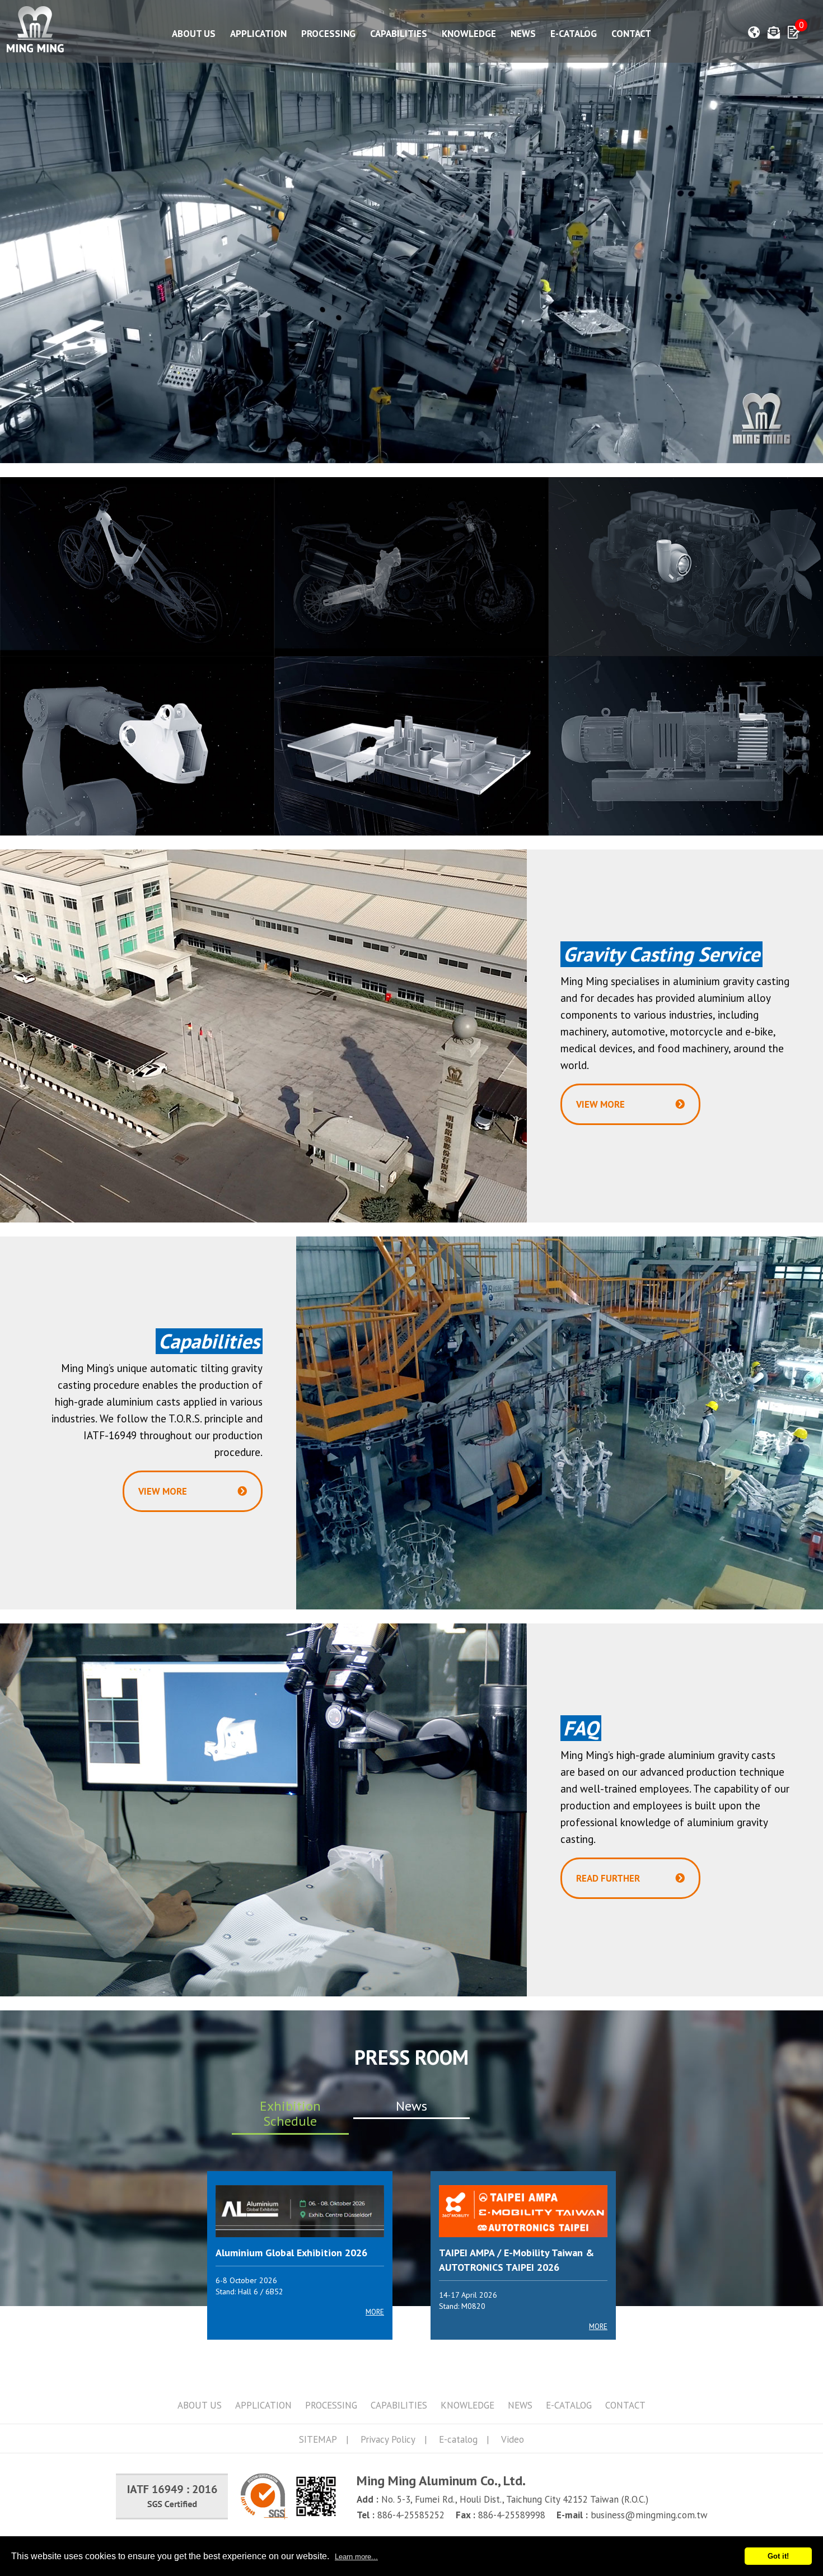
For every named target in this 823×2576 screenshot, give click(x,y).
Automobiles (686, 566)
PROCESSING (328, 34)
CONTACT (631, 34)
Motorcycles (411, 566)
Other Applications (411, 746)
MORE (375, 2312)
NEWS (523, 34)
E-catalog (458, 2439)
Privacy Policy (388, 2439)
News (411, 2106)
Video (513, 2439)
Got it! (778, 2556)
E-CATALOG (574, 34)
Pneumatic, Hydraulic (686, 746)
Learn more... (356, 2557)
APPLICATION (258, 34)
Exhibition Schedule (290, 2114)
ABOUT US (194, 34)
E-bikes (137, 566)
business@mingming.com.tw (649, 2515)
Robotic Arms (137, 746)
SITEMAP (318, 2439)
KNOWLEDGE (469, 34)
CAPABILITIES (399, 34)
